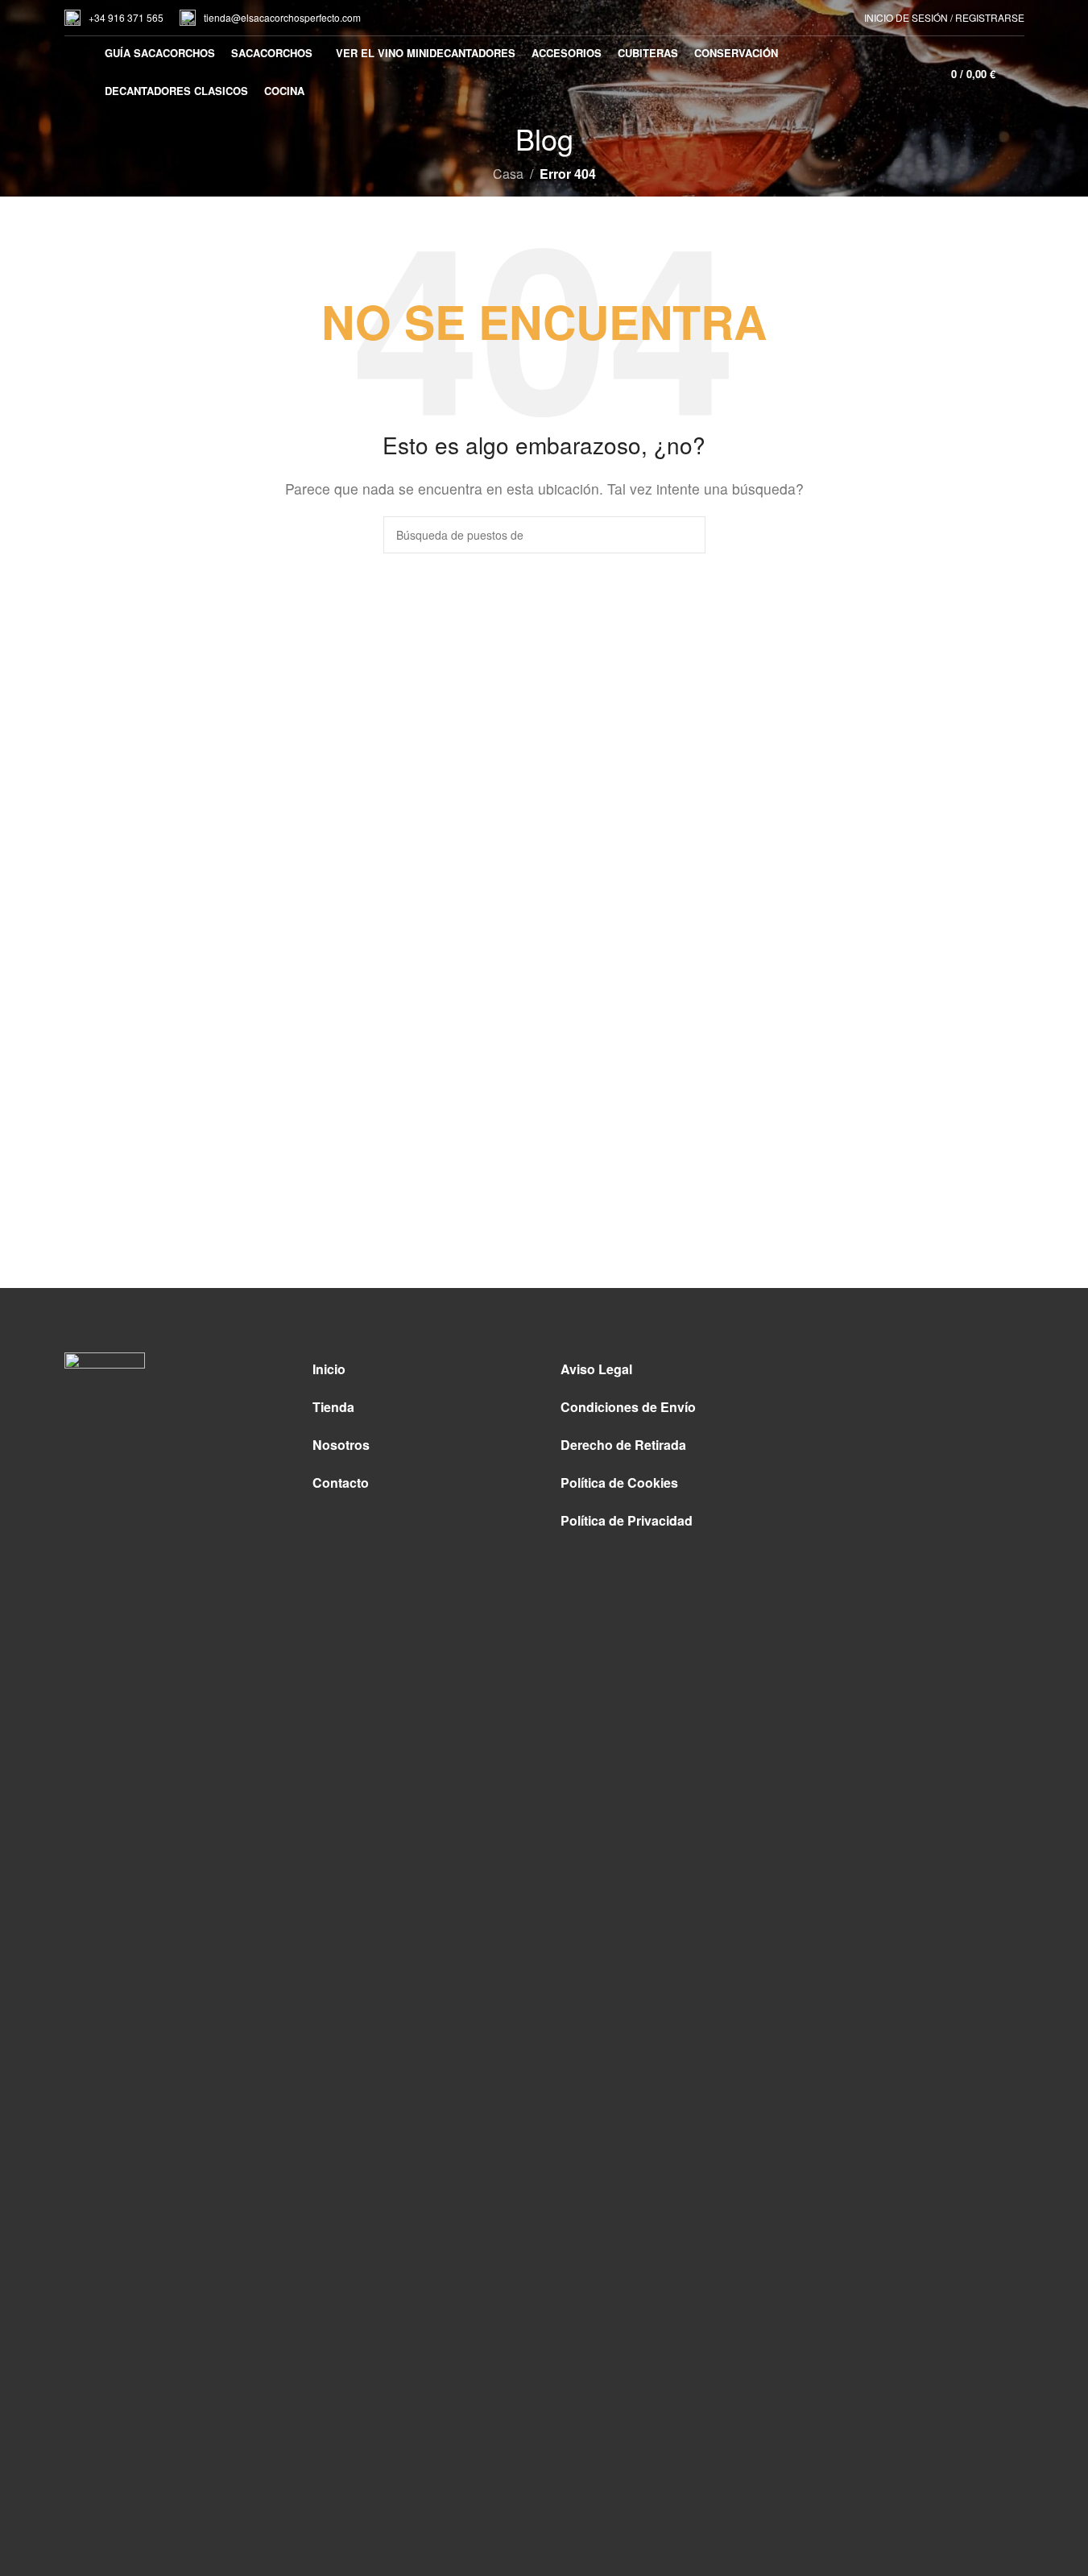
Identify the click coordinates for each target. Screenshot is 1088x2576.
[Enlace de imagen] (105, 1955)
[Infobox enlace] (114, 18)
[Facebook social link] (901, 1371)
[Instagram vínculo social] (932, 1371)
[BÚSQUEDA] (687, 535)
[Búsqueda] (1018, 72)
